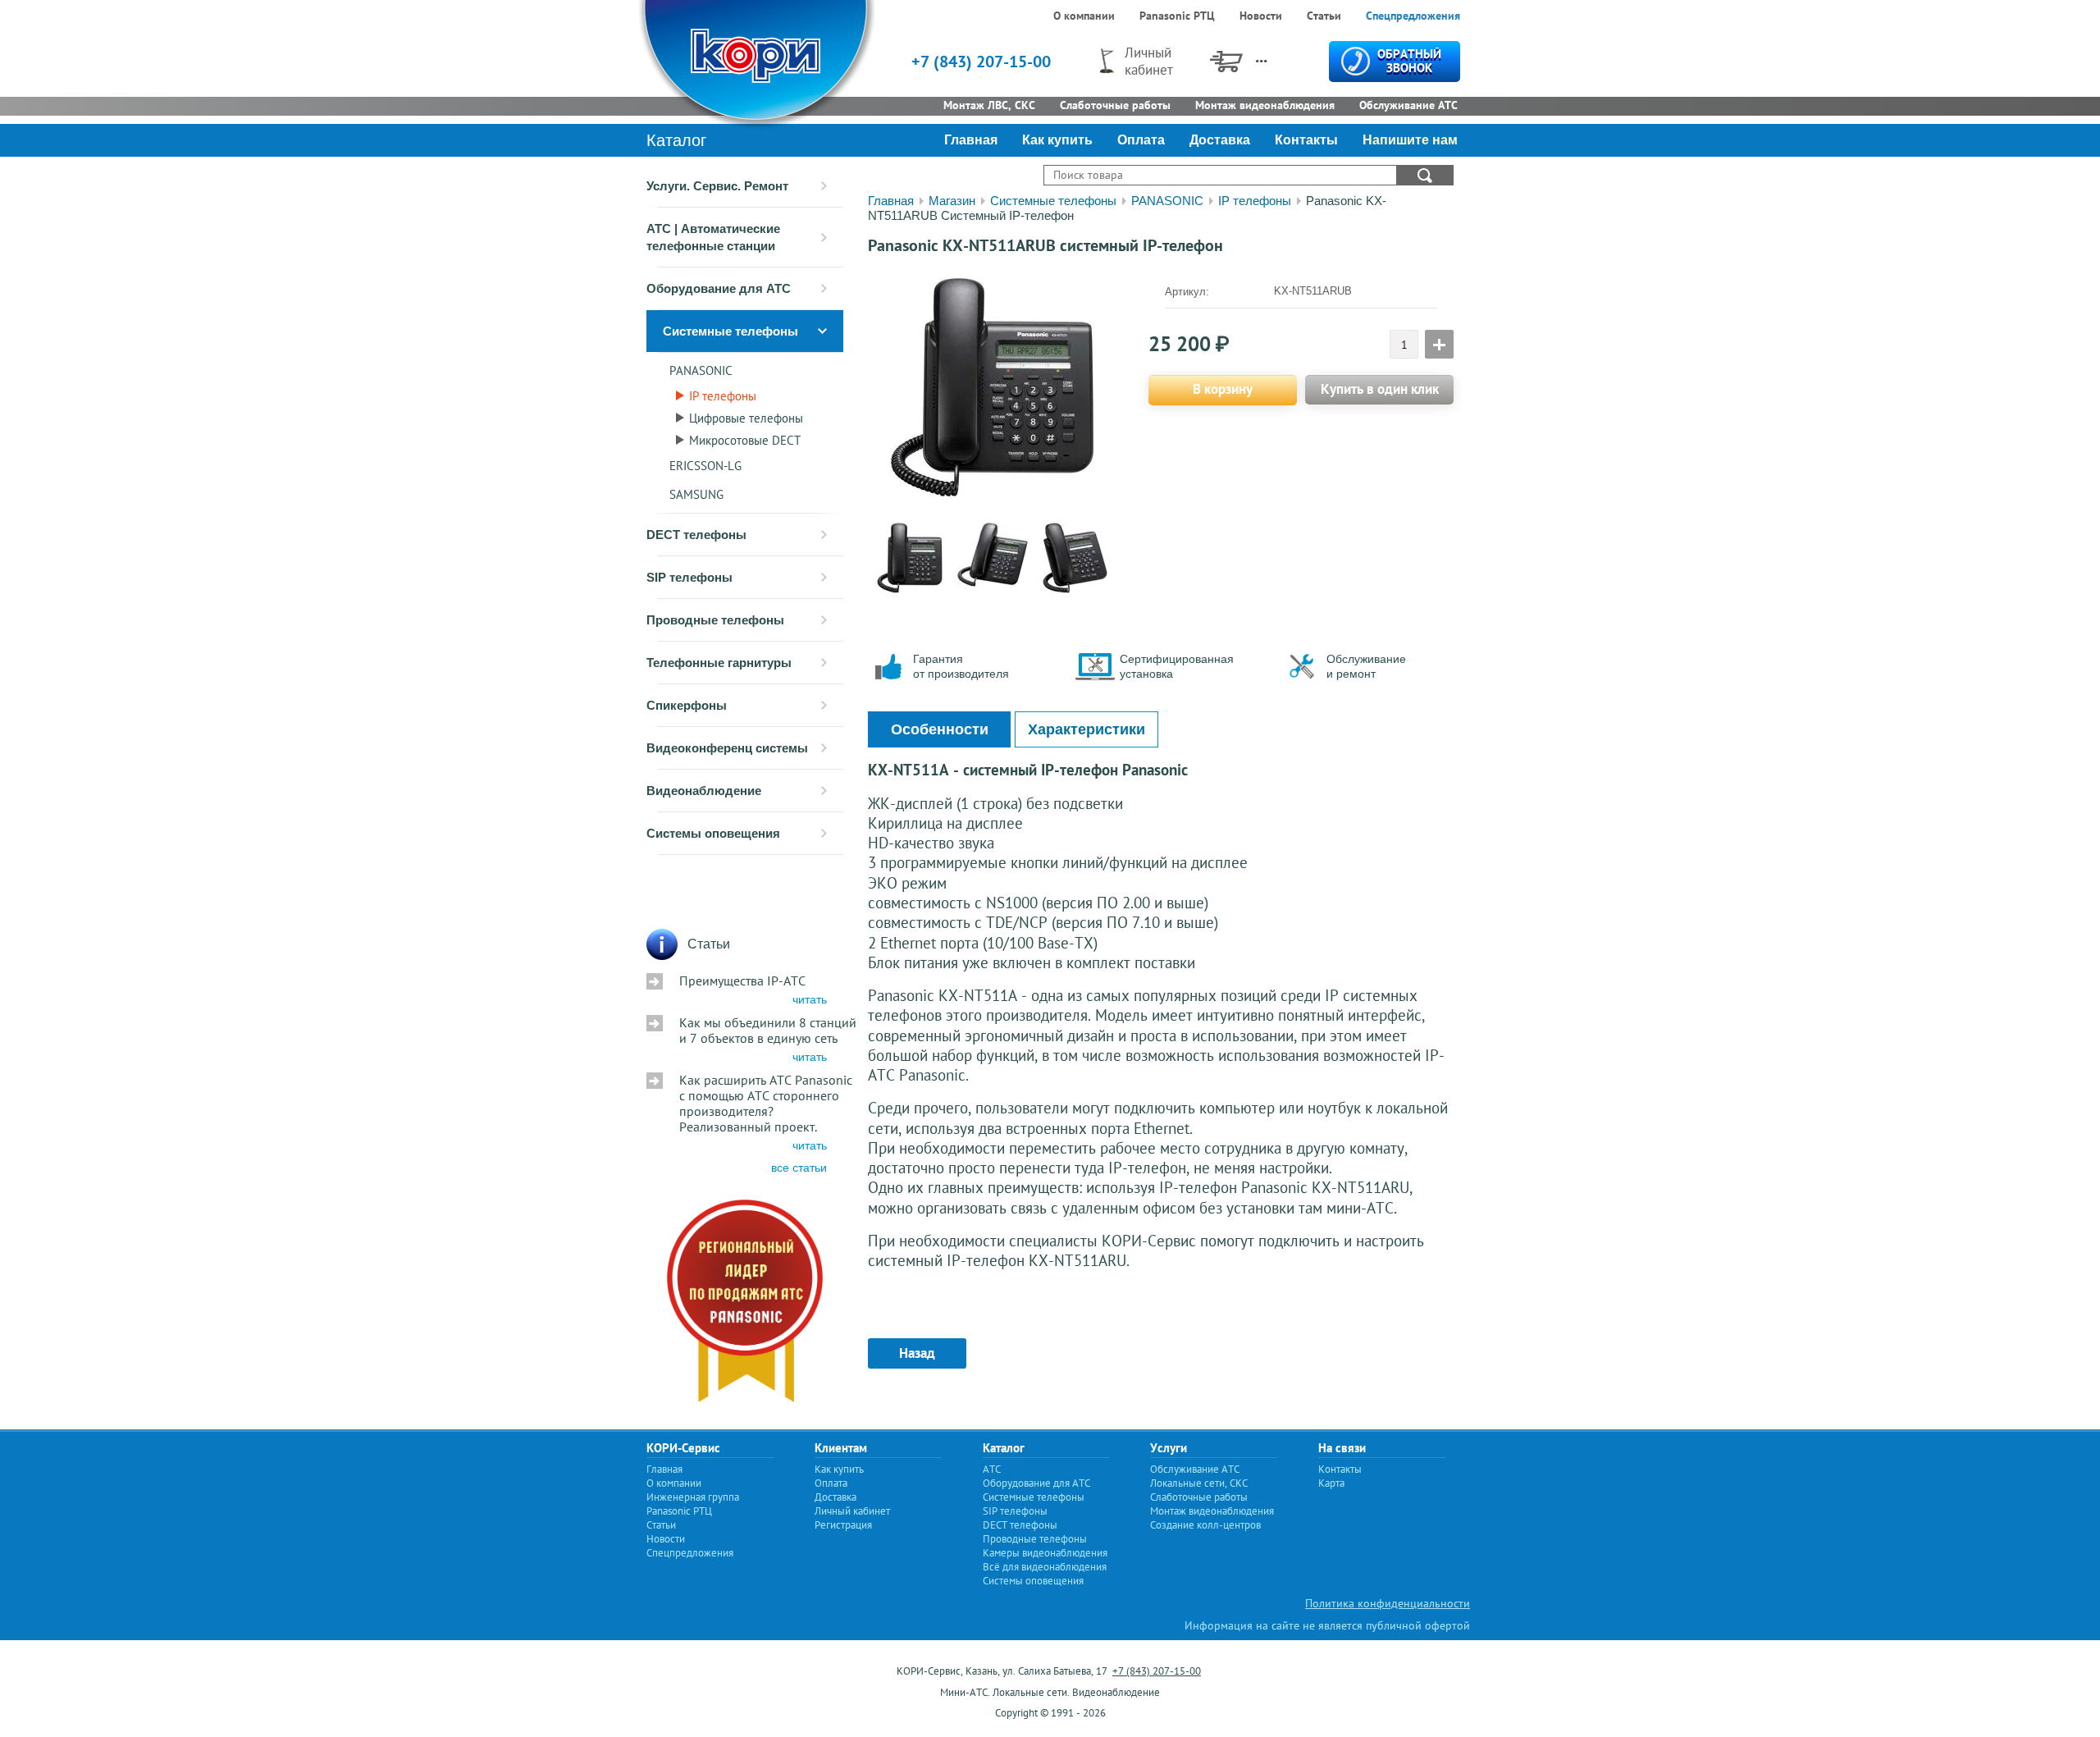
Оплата (831, 1483)
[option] (992, 387)
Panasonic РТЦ (679, 1511)
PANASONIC (701, 370)
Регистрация (843, 1525)
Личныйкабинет (1149, 61)
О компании (674, 1483)
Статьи (661, 1525)
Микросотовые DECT (745, 440)
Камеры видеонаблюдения (1045, 1553)
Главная (891, 201)
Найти (1425, 175)
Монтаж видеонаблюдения (1212, 1511)
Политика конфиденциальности (1388, 1603)
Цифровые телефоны (746, 418)
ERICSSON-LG (705, 466)
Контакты (1340, 1469)
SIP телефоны (1015, 1511)
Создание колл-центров (1205, 1525)
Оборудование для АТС (1036, 1483)
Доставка (835, 1497)
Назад (917, 1353)
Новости (666, 1539)
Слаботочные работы (1199, 1497)
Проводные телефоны (1035, 1539)
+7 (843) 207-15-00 (981, 62)
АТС (992, 1469)
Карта (1331, 1483)
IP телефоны (723, 396)
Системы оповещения (1033, 1581)
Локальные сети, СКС (1199, 1483)
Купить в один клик (1380, 389)
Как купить (839, 1469)
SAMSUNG (696, 494)
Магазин (952, 201)
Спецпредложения (690, 1553)
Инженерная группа (693, 1497)
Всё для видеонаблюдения (1045, 1567)
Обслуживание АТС (1195, 1469)
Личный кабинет (852, 1511)
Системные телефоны (1053, 201)
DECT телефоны (1020, 1525)
